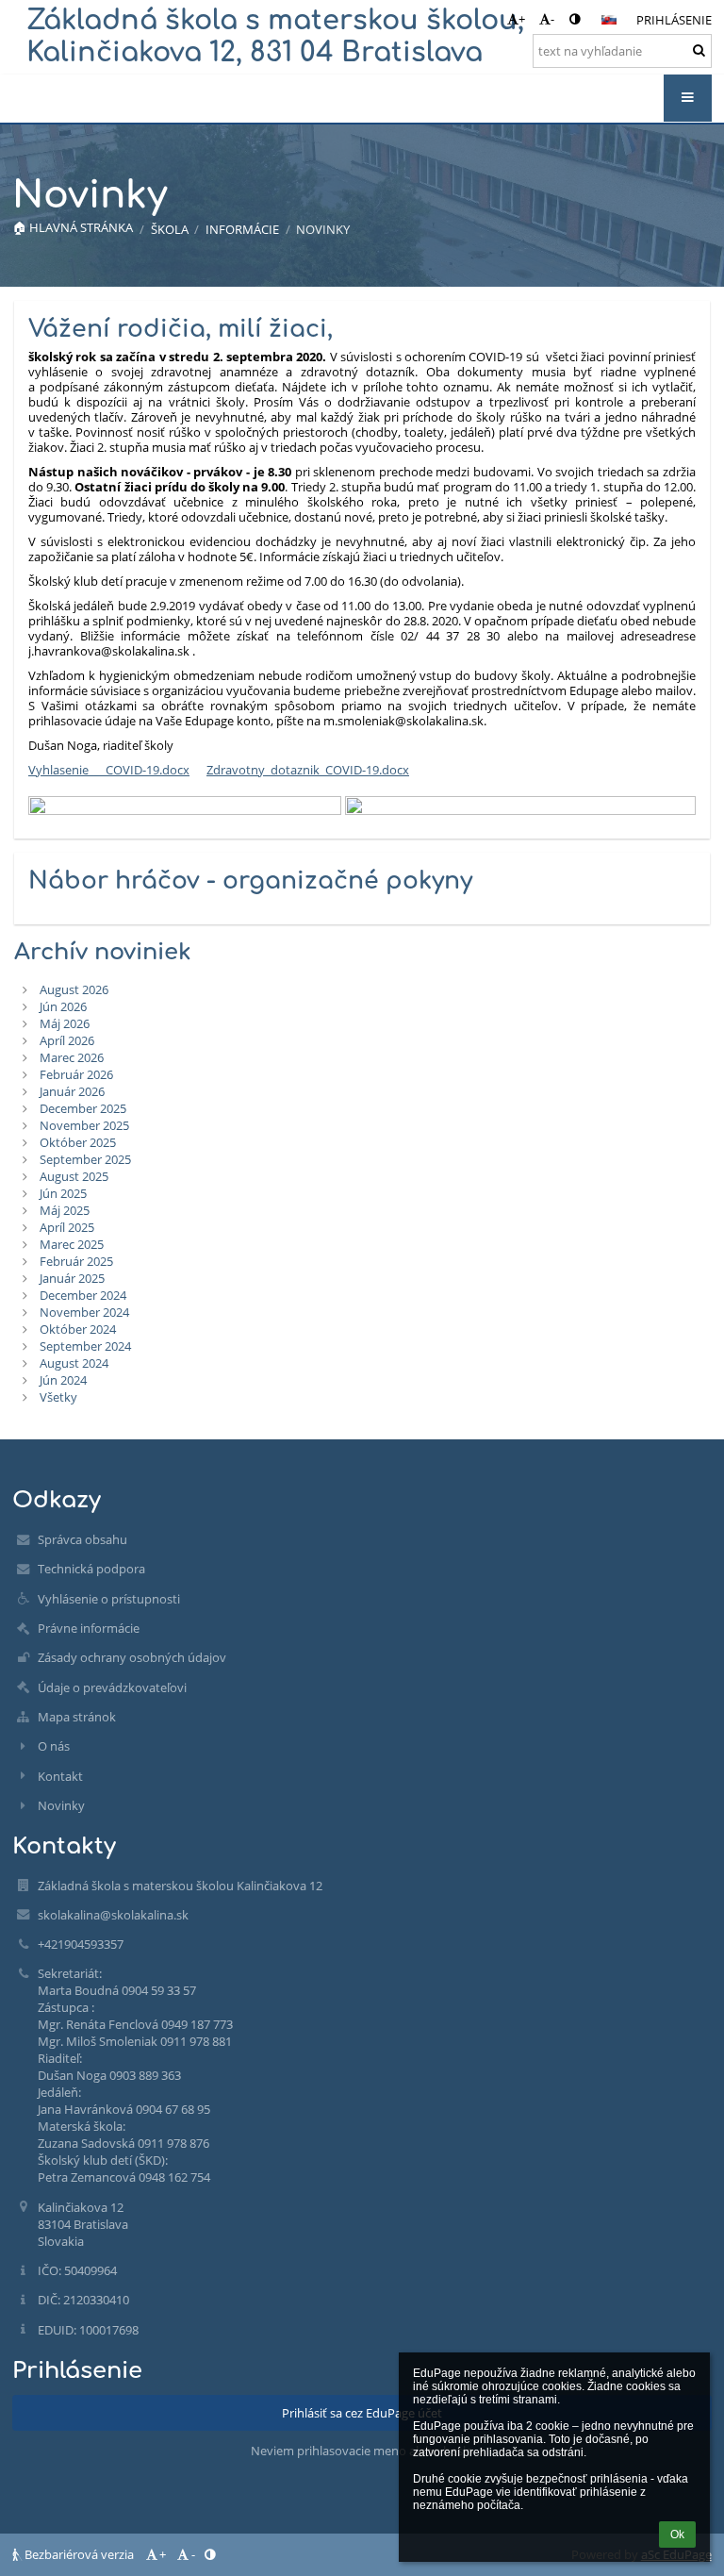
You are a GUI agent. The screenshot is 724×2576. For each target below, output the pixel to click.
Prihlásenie (674, 20)
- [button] (552, 19)
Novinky (323, 229)
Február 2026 (76, 1074)
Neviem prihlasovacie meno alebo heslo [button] (362, 2451)
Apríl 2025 (67, 1227)
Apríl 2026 (67, 1040)
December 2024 (83, 1295)
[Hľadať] (699, 50)
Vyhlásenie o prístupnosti (109, 1599)
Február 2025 (76, 1261)
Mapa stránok (77, 1717)
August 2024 (74, 1363)
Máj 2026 (65, 1023)
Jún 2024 (63, 1380)
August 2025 (74, 1176)
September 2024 (85, 1346)
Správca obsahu (82, 1539)
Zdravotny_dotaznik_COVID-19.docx (308, 770)
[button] (575, 19)
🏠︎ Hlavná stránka (73, 227)
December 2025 (83, 1108)
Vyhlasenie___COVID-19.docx (109, 770)
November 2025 (84, 1125)
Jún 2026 (63, 1006)
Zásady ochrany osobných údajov (132, 1657)
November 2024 (84, 1312)
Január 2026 (72, 1091)
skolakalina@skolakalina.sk (113, 1915)
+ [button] (522, 19)
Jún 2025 (63, 1193)
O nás (54, 1746)
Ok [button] (677, 2534)
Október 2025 (78, 1142)
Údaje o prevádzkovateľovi (112, 1687)
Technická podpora (91, 1569)
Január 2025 (72, 1278)
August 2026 (74, 989)
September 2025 (85, 1159)
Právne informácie (89, 1628)
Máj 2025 (65, 1210)
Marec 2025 (72, 1244)
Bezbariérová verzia (79, 2554)
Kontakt (60, 1776)
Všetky (58, 1397)
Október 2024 (78, 1329)
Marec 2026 (72, 1057)
